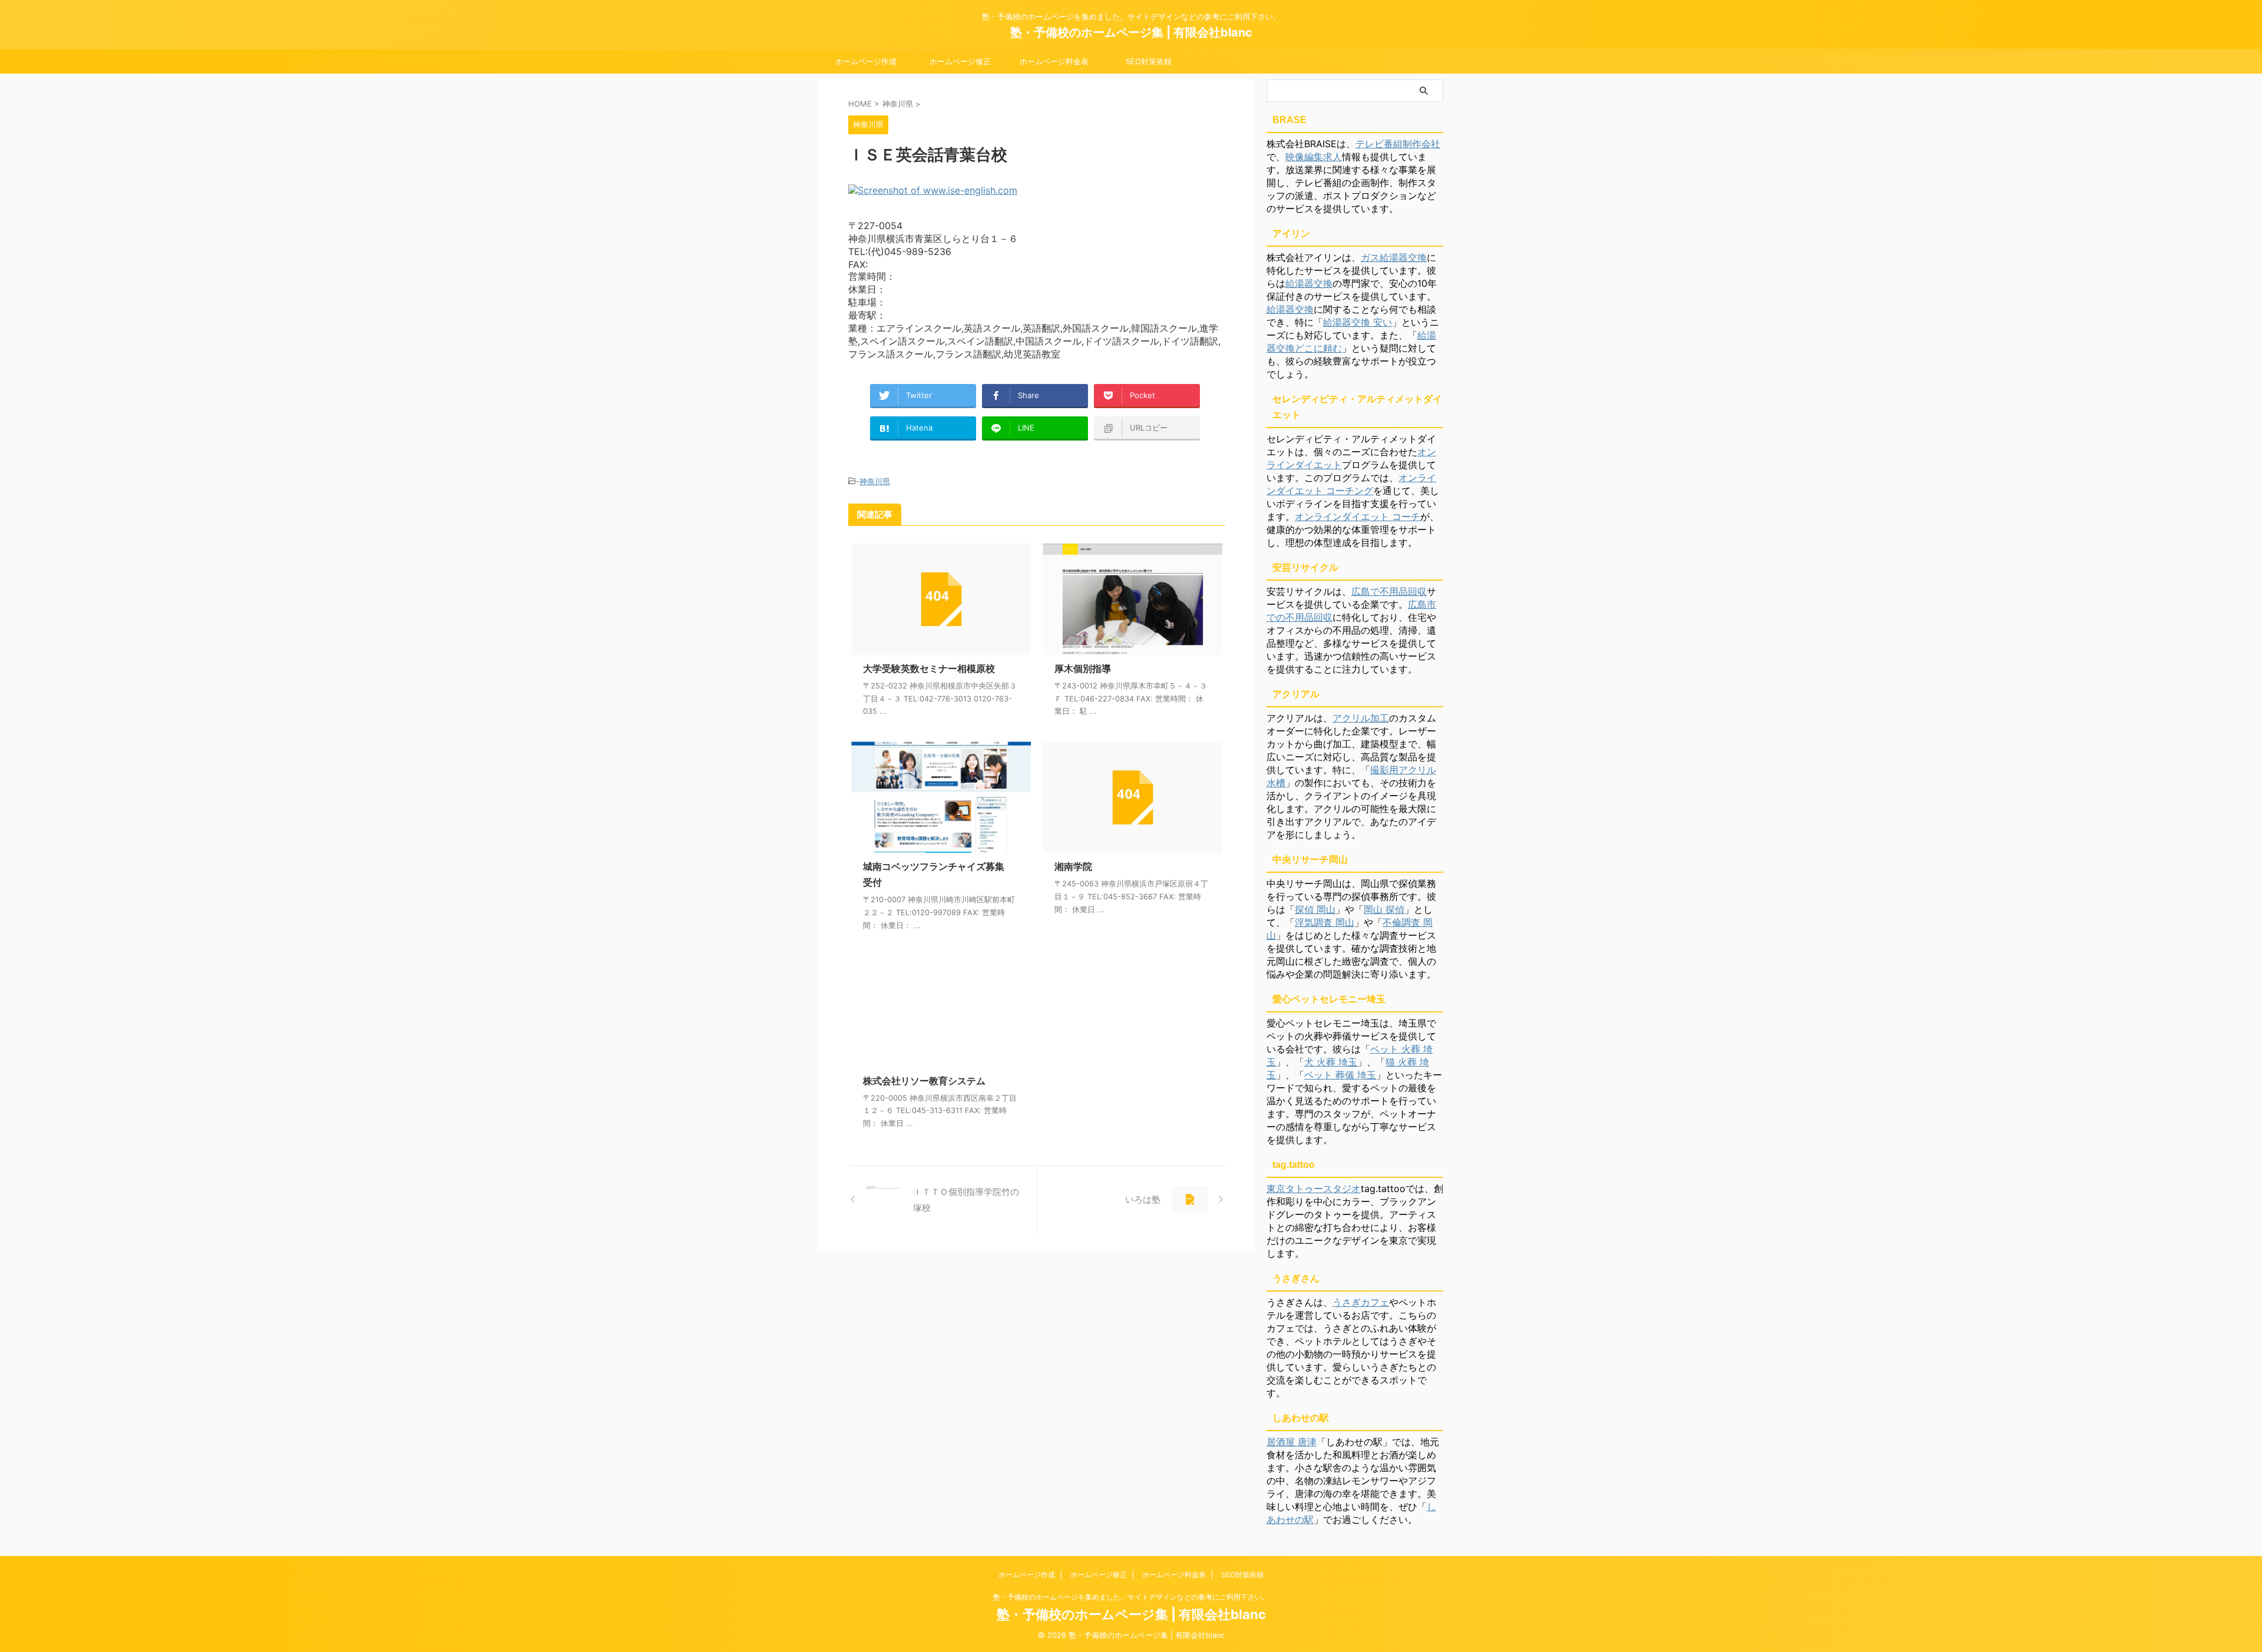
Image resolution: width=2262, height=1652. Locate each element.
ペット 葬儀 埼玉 (1340, 1075)
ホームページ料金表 (1054, 61)
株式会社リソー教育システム (924, 1081)
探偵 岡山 (1315, 909)
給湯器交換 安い (1357, 322)
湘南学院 (1073, 866)
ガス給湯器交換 (1394, 257)
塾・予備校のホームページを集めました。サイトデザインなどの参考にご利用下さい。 (1131, 1597)
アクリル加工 (1361, 718)
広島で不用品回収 (1389, 591)
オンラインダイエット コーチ (1357, 517)
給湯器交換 (1309, 283)
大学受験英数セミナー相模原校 (929, 668)
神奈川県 (875, 481)
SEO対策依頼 (1149, 61)
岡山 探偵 (1384, 909)
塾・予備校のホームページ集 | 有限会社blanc (1131, 32)
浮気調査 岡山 (1325, 922)
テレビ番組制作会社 (1398, 144)
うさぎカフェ (1361, 1302)
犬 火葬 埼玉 (1331, 1062)
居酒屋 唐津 (1292, 1442)
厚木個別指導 (1083, 668)
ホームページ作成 (866, 61)
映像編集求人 (1314, 157)
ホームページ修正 (960, 61)
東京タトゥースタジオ (1314, 1188)
